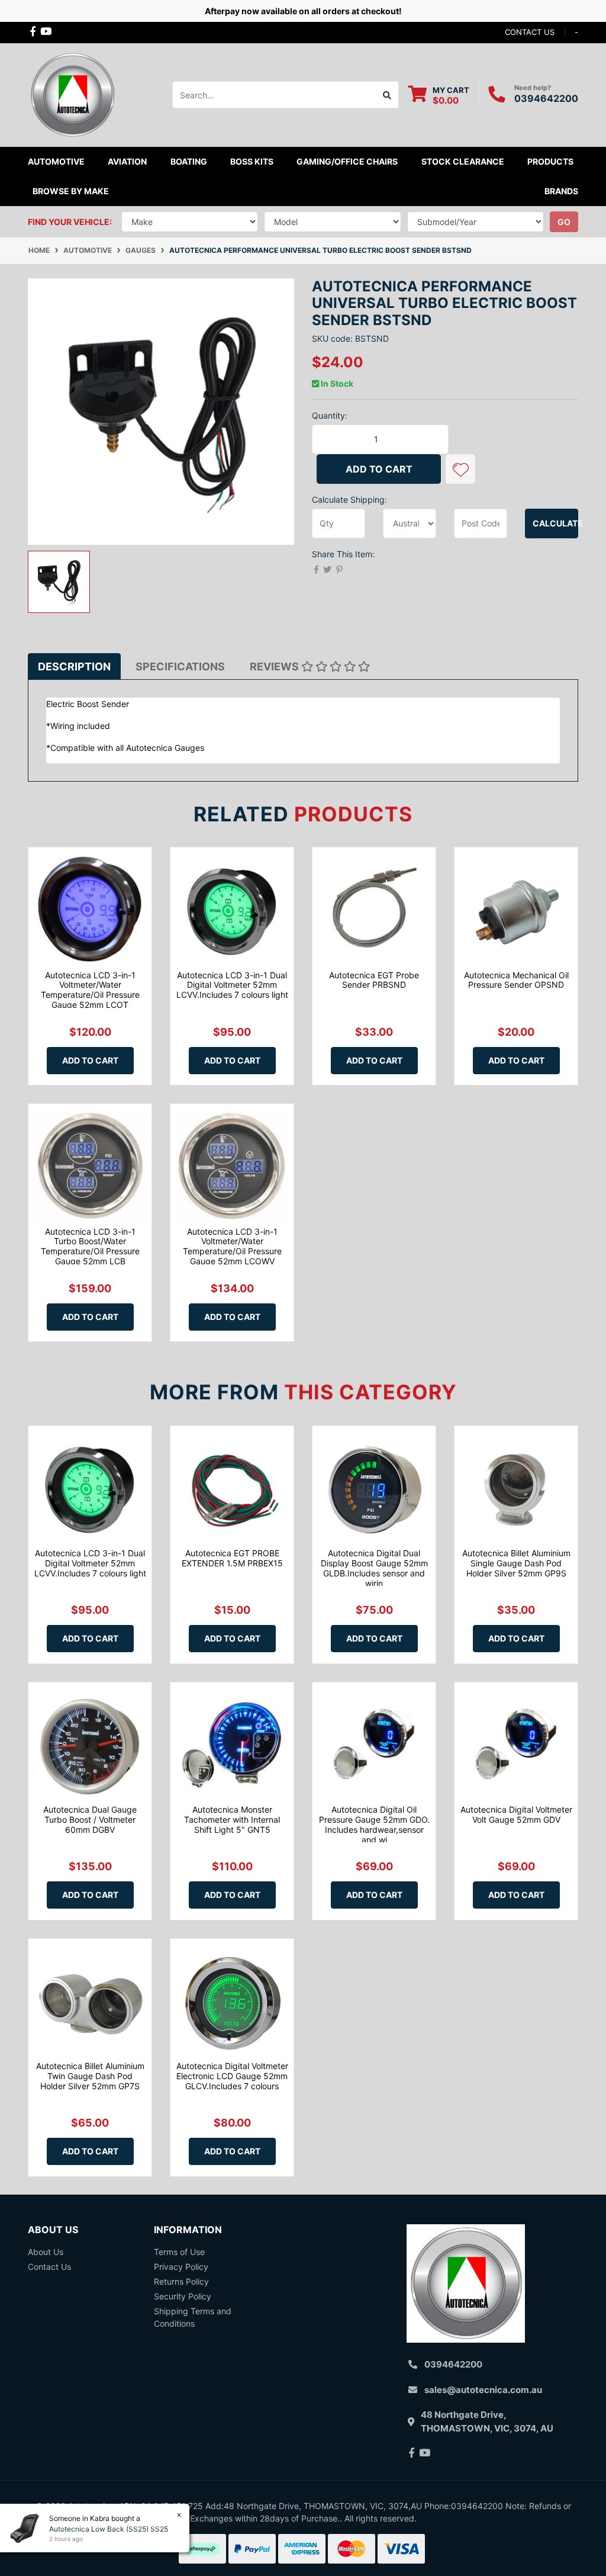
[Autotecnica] (72, 94)
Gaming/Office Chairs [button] (347, 161)
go (564, 222)
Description (74, 667)
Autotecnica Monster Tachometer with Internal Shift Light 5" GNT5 (232, 1819)
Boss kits (252, 161)
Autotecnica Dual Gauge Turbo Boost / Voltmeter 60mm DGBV (90, 1819)
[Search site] (387, 95)
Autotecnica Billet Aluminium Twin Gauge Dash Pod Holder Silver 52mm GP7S (90, 2076)
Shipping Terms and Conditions (193, 2317)
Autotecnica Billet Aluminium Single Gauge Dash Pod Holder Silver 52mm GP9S (516, 1563)
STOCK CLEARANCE (463, 161)
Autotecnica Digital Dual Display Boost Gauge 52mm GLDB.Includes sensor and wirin (374, 1568)
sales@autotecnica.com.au (483, 2390)
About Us (46, 2252)
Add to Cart (379, 469)
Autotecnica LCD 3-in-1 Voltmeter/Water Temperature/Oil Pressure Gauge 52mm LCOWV (232, 1246)
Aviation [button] (127, 161)
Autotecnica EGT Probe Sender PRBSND (374, 980)
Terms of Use (179, 2252)
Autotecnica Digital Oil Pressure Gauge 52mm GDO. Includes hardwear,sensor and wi (374, 1824)
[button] (460, 469)
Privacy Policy (181, 2267)
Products (550, 161)
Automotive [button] (56, 161)
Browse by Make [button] (71, 191)
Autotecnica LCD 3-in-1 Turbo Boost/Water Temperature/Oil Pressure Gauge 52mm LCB (90, 1246)
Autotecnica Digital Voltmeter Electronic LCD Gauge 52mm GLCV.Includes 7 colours (232, 2076)
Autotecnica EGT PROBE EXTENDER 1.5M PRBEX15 (232, 1558)
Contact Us (49, 2267)
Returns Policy (181, 2281)
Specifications (180, 667)
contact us (530, 32)
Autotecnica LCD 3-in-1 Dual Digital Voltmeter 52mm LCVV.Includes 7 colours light (232, 985)
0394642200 (546, 98)
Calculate (555, 523)
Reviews (275, 667)
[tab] (74, 667)
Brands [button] (561, 191)
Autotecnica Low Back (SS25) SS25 (109, 2529)
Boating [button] (189, 161)
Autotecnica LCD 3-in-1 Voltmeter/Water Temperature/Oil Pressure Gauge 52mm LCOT (90, 990)
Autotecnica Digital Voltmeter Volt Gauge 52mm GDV (516, 1814)
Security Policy (183, 2296)
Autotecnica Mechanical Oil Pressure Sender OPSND (516, 980)
